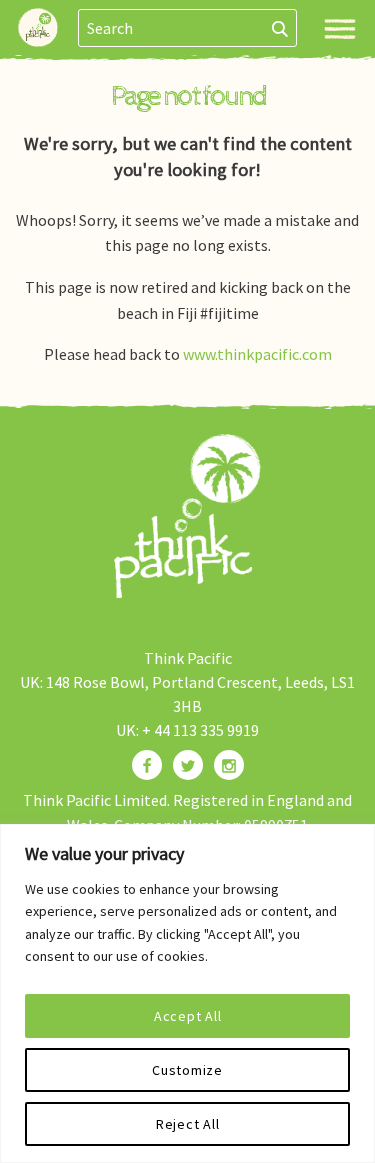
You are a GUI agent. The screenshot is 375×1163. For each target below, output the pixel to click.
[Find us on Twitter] (188, 765)
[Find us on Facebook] (147, 765)
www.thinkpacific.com (257, 354)
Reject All (188, 1124)
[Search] (280, 28)
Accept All (188, 1016)
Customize (187, 1070)
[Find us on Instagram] (229, 765)
